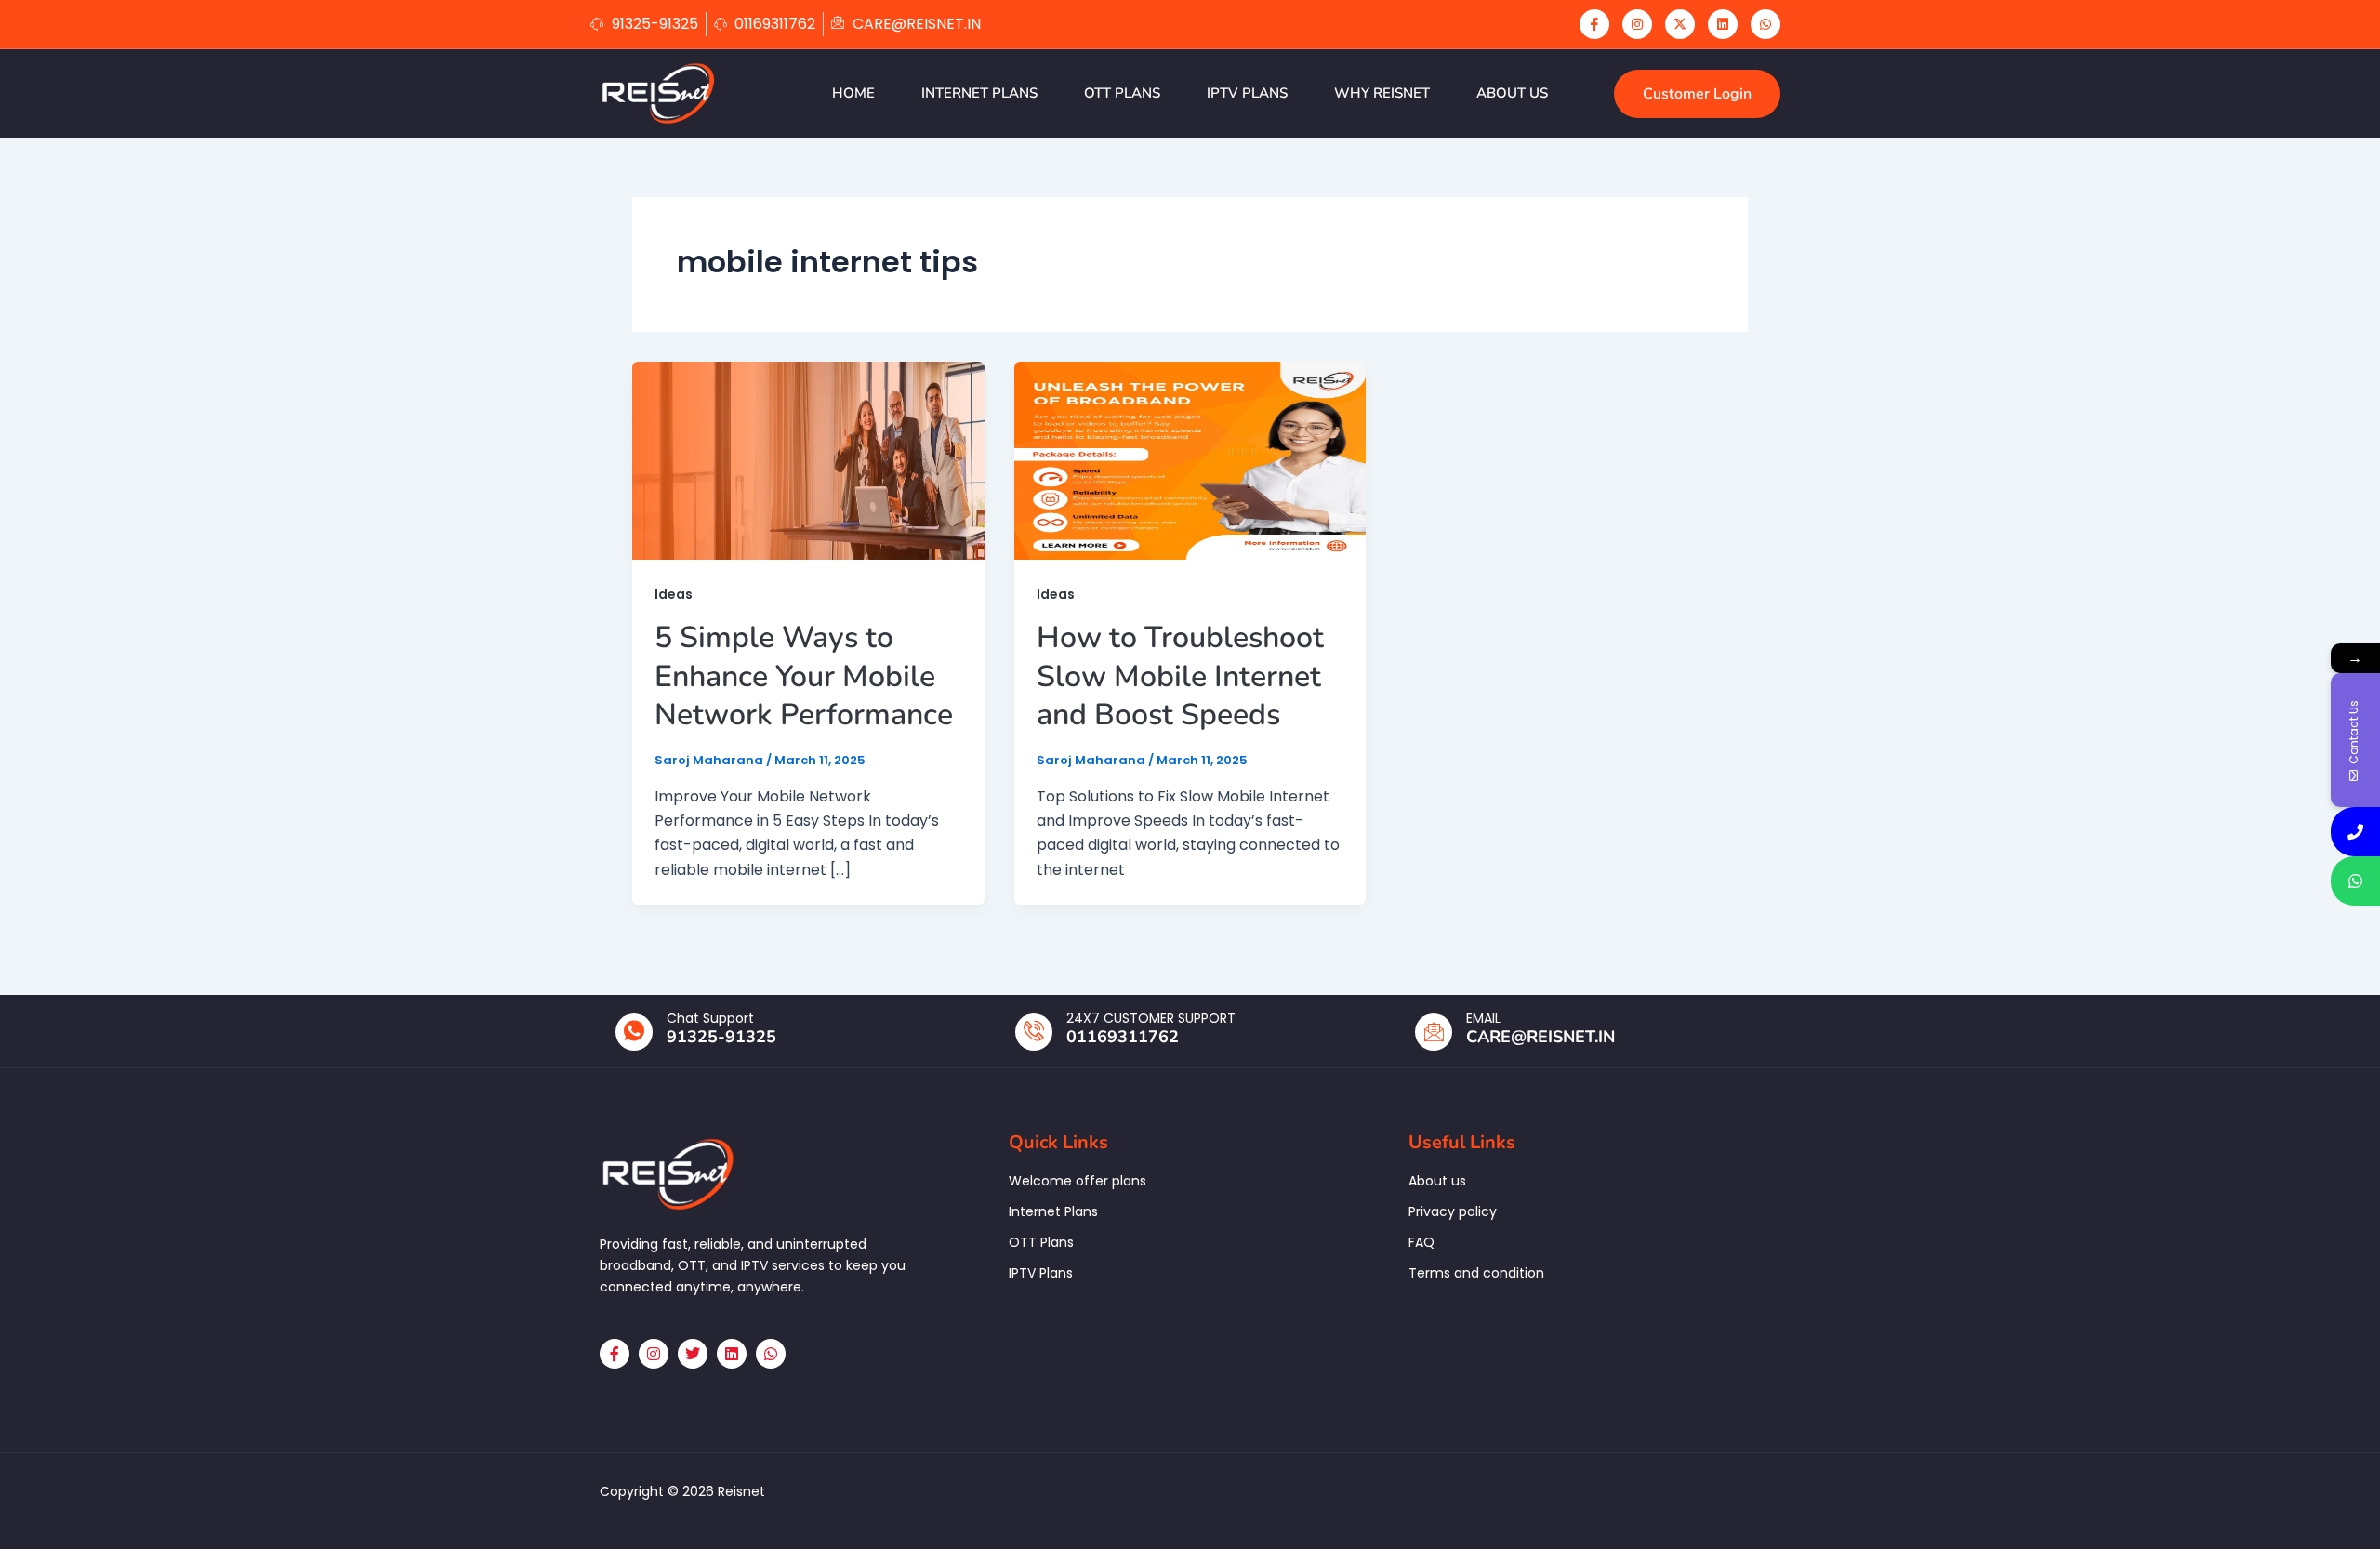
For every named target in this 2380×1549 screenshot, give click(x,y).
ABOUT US (1512, 93)
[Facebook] (1594, 24)
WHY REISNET (1382, 93)
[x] (1680, 24)
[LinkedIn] (1723, 24)
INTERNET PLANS (979, 93)
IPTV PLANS (1247, 93)
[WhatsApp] (1765, 24)
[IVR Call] (2355, 832)
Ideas (674, 594)
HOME (853, 93)
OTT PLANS (1122, 93)
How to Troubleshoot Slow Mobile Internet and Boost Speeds (1180, 676)
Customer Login (1697, 94)
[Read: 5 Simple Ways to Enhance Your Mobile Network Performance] (808, 460)
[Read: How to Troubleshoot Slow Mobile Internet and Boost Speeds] (1190, 460)
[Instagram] (1637, 24)
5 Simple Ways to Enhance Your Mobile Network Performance (804, 676)
